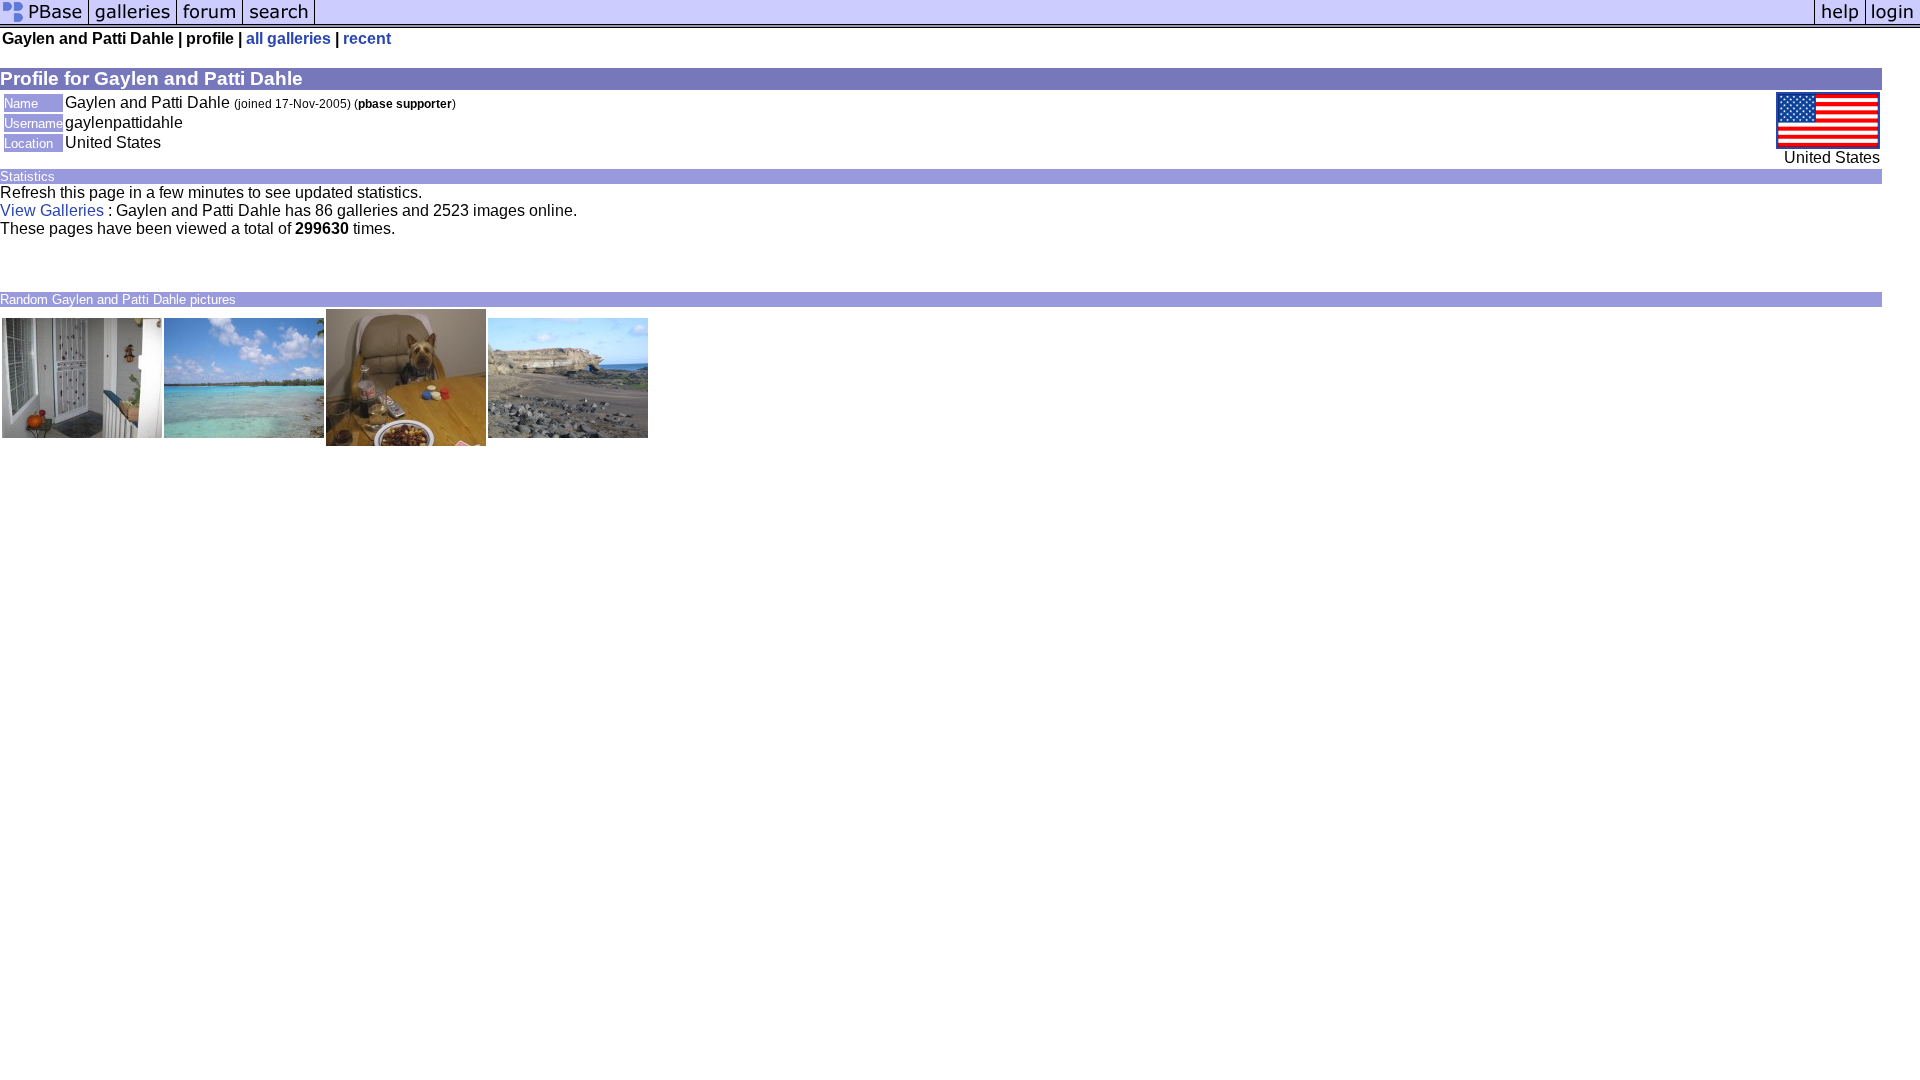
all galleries (288, 38)
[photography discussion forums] (210, 22)
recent (367, 38)
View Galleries (52, 210)
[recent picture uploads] (133, 22)
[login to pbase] (1893, 22)
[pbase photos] (44, 22)
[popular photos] (1064, 22)
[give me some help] (1840, 22)
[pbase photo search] (279, 22)
